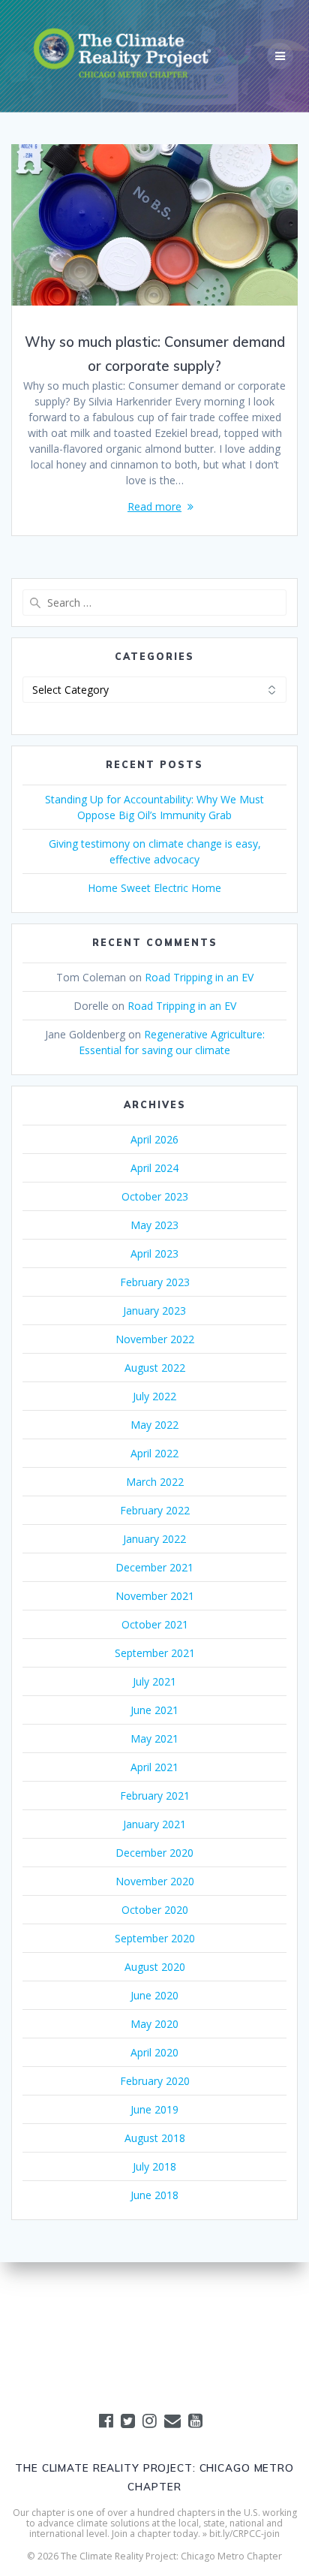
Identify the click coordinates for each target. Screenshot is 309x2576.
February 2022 (155, 1510)
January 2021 (154, 1824)
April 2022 (154, 1453)
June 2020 (154, 1995)
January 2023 (154, 1311)
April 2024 (154, 1168)
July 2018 (154, 2166)
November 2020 (155, 1881)
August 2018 (155, 2138)
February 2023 (155, 1282)
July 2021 (154, 1681)
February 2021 (155, 1796)
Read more (154, 506)
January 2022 (154, 1539)
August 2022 (155, 1368)
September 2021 (155, 1653)
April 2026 (154, 1139)
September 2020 (155, 1938)
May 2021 (154, 1738)
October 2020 (155, 1910)
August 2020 (155, 1967)
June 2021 (154, 1710)
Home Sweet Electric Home (154, 888)
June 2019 (154, 2109)
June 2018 (154, 2195)
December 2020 (154, 1853)
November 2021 (155, 1596)
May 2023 (154, 1225)
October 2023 (155, 1196)
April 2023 (154, 1253)
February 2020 (155, 2081)
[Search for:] (154, 603)
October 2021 (155, 1624)
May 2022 (154, 1425)
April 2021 (154, 1767)
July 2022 (154, 1396)
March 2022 (155, 1482)
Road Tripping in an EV (199, 977)
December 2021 (154, 1567)
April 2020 (154, 2052)
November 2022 (155, 1339)
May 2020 (154, 2024)
